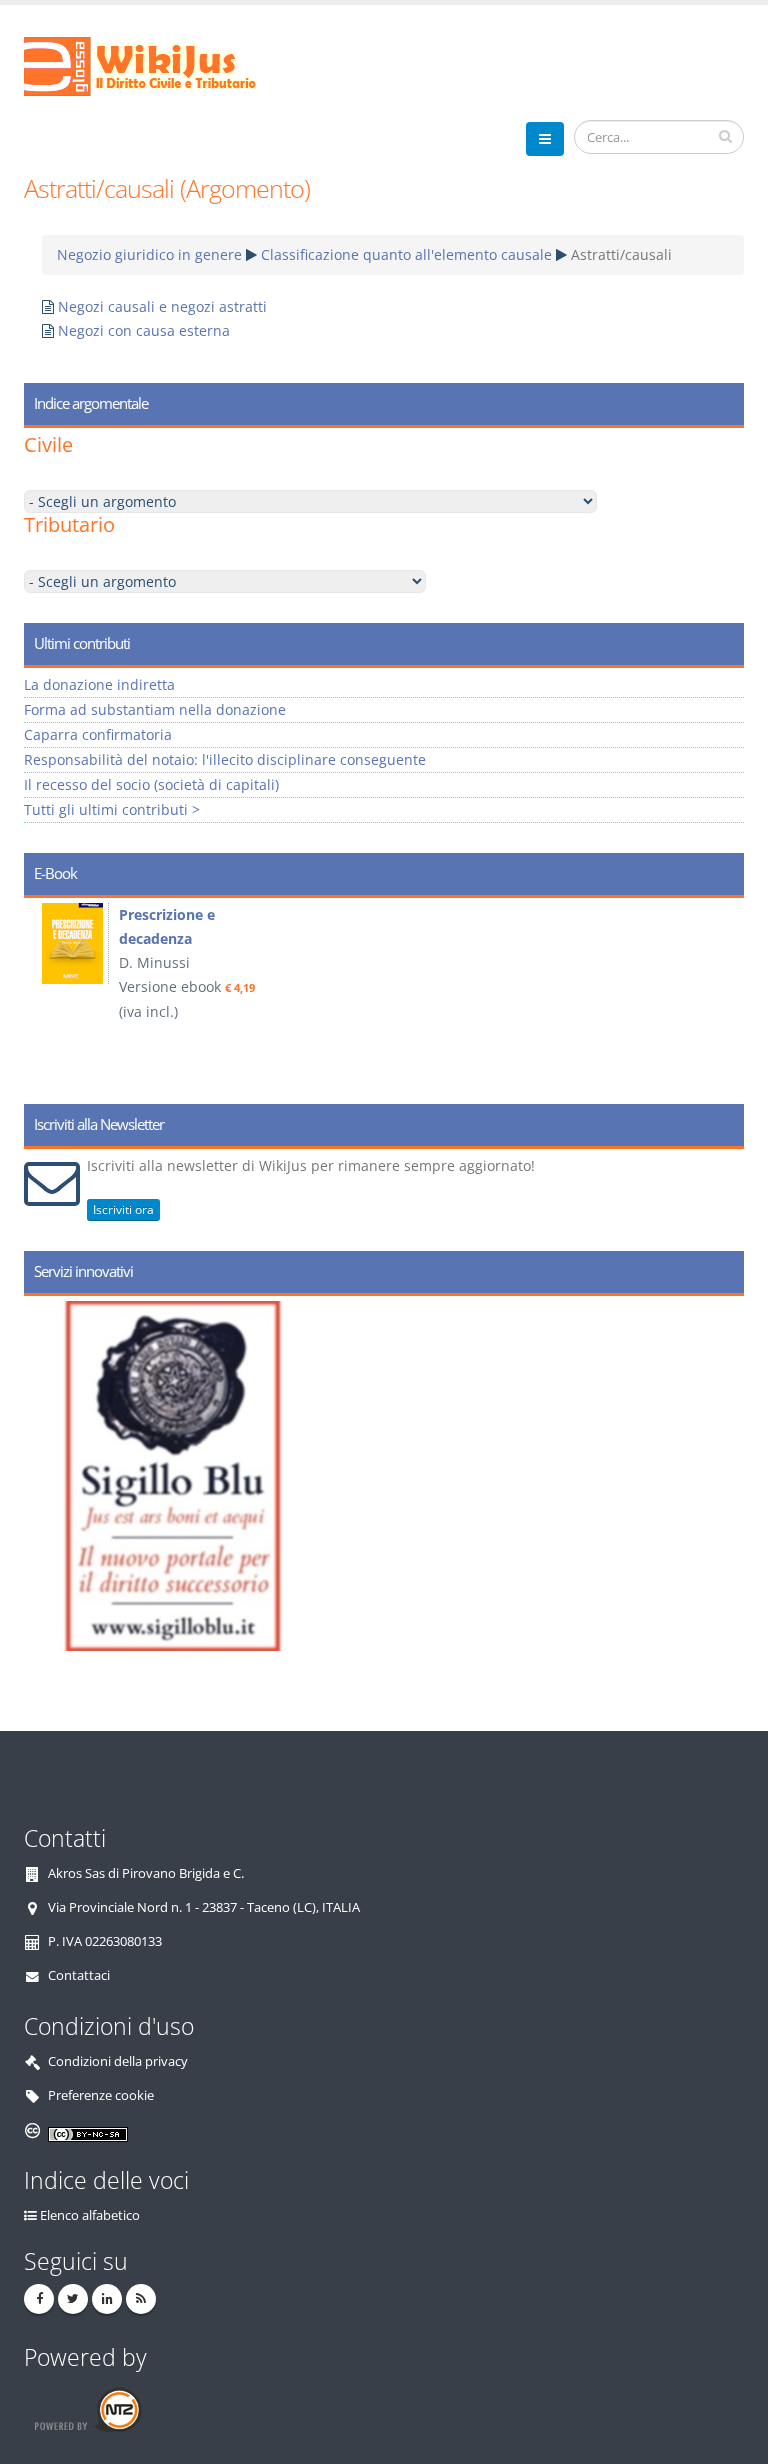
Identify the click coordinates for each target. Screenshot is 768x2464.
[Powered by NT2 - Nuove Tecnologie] (87, 2409)
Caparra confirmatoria (98, 734)
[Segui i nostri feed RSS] (141, 2299)
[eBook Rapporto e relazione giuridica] (118, 943)
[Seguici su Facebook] (39, 2299)
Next (721, 994)
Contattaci (79, 1975)
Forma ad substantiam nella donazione (155, 709)
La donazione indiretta (99, 684)
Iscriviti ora (123, 1209)
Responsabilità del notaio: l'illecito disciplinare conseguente (225, 759)
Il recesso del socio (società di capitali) (151, 784)
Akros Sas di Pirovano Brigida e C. (146, 1873)
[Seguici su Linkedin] (107, 2299)
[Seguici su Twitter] (73, 2299)
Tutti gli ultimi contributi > (112, 809)
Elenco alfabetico (90, 2215)
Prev (46, 994)
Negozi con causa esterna (144, 330)
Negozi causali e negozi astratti (162, 306)
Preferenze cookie (101, 2095)
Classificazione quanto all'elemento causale (406, 254)
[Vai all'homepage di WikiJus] (156, 64)
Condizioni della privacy (118, 2061)
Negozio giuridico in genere (149, 254)
